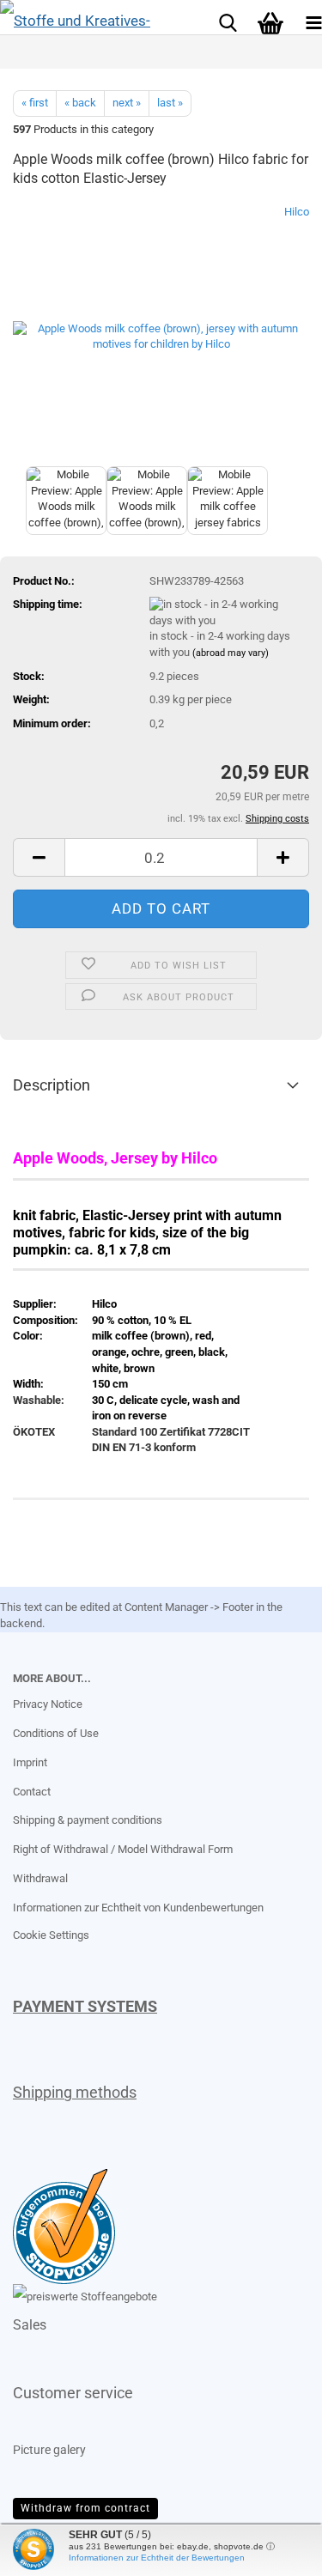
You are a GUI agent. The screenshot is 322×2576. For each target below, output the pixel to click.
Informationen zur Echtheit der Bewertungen (157, 2558)
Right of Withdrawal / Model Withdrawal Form (123, 1849)
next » (127, 103)
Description (52, 1085)
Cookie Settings (51, 1935)
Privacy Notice (48, 1704)
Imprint (30, 1762)
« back (80, 103)
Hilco (297, 212)
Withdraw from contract (85, 2508)
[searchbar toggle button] (228, 21)
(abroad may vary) (231, 653)
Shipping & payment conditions (88, 1820)
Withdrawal (40, 1878)
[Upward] (47, 2550)
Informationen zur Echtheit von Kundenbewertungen (138, 1908)
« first (35, 103)
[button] (39, 857)
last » (170, 103)
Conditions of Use (56, 1733)
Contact (32, 1792)
